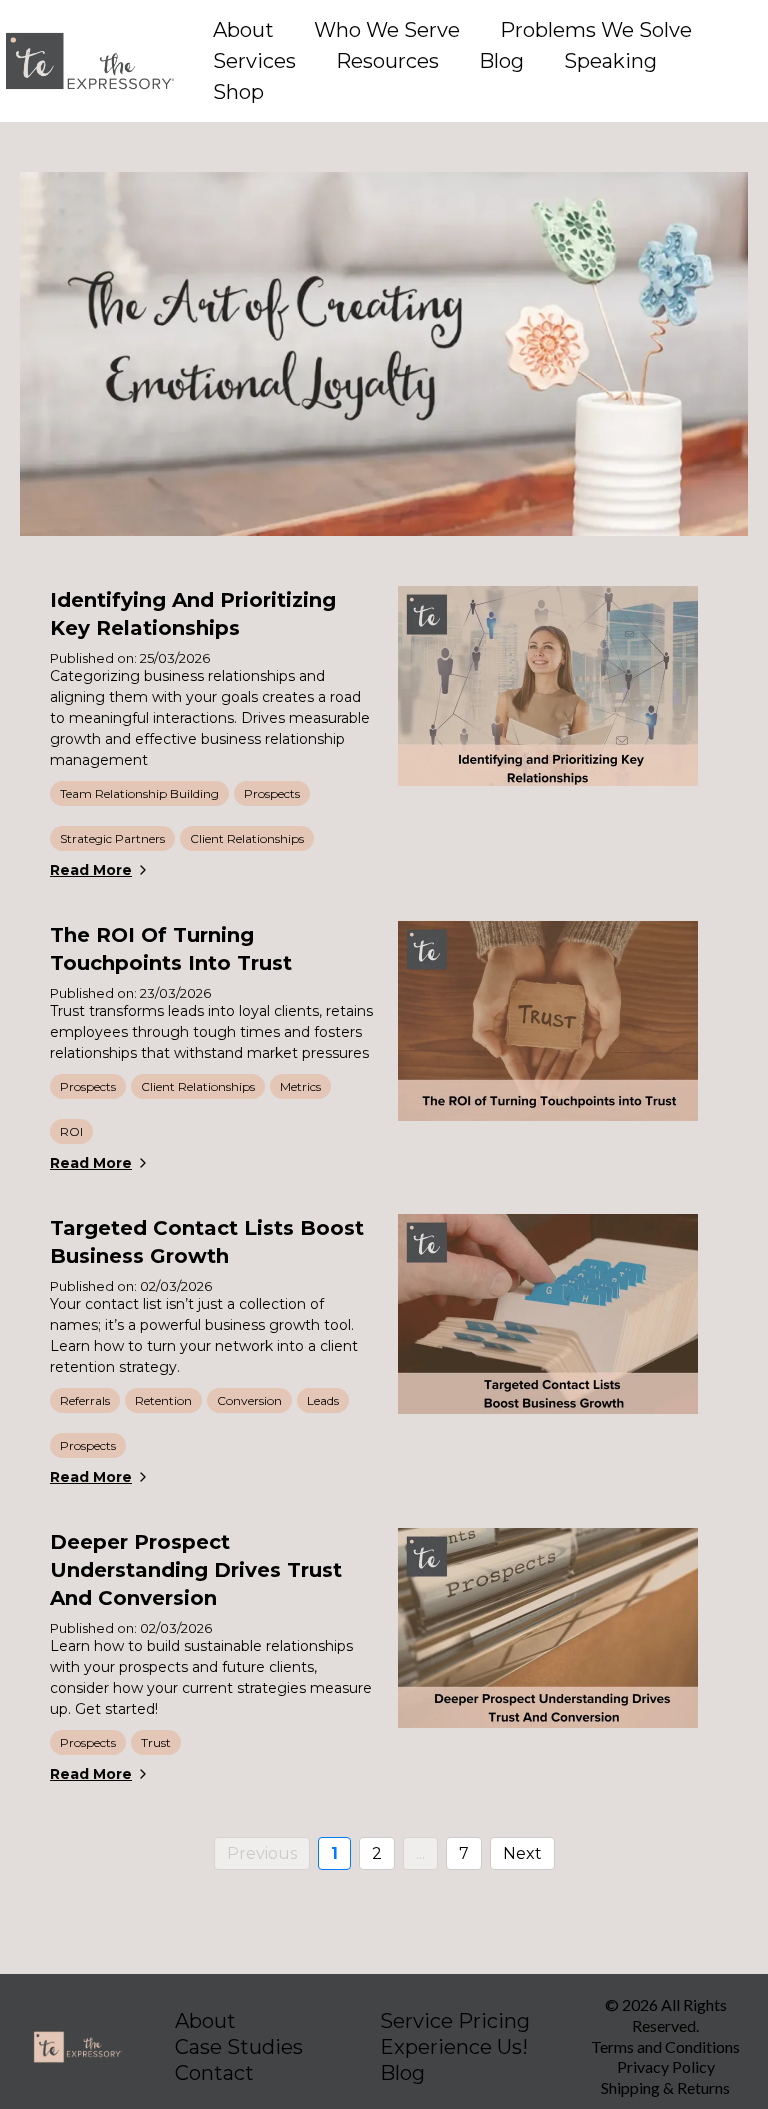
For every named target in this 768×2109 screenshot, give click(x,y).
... (420, 1853)
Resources (387, 61)
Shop (238, 92)
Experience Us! (454, 2047)
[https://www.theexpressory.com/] (90, 61)
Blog (501, 61)
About (243, 30)
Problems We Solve (596, 30)
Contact (214, 2073)
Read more (91, 870)
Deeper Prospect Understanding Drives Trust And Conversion (196, 1570)
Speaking (610, 61)
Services (254, 61)
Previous (262, 1853)
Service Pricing (455, 2021)
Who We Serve (387, 30)
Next (522, 1853)
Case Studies (239, 2047)
